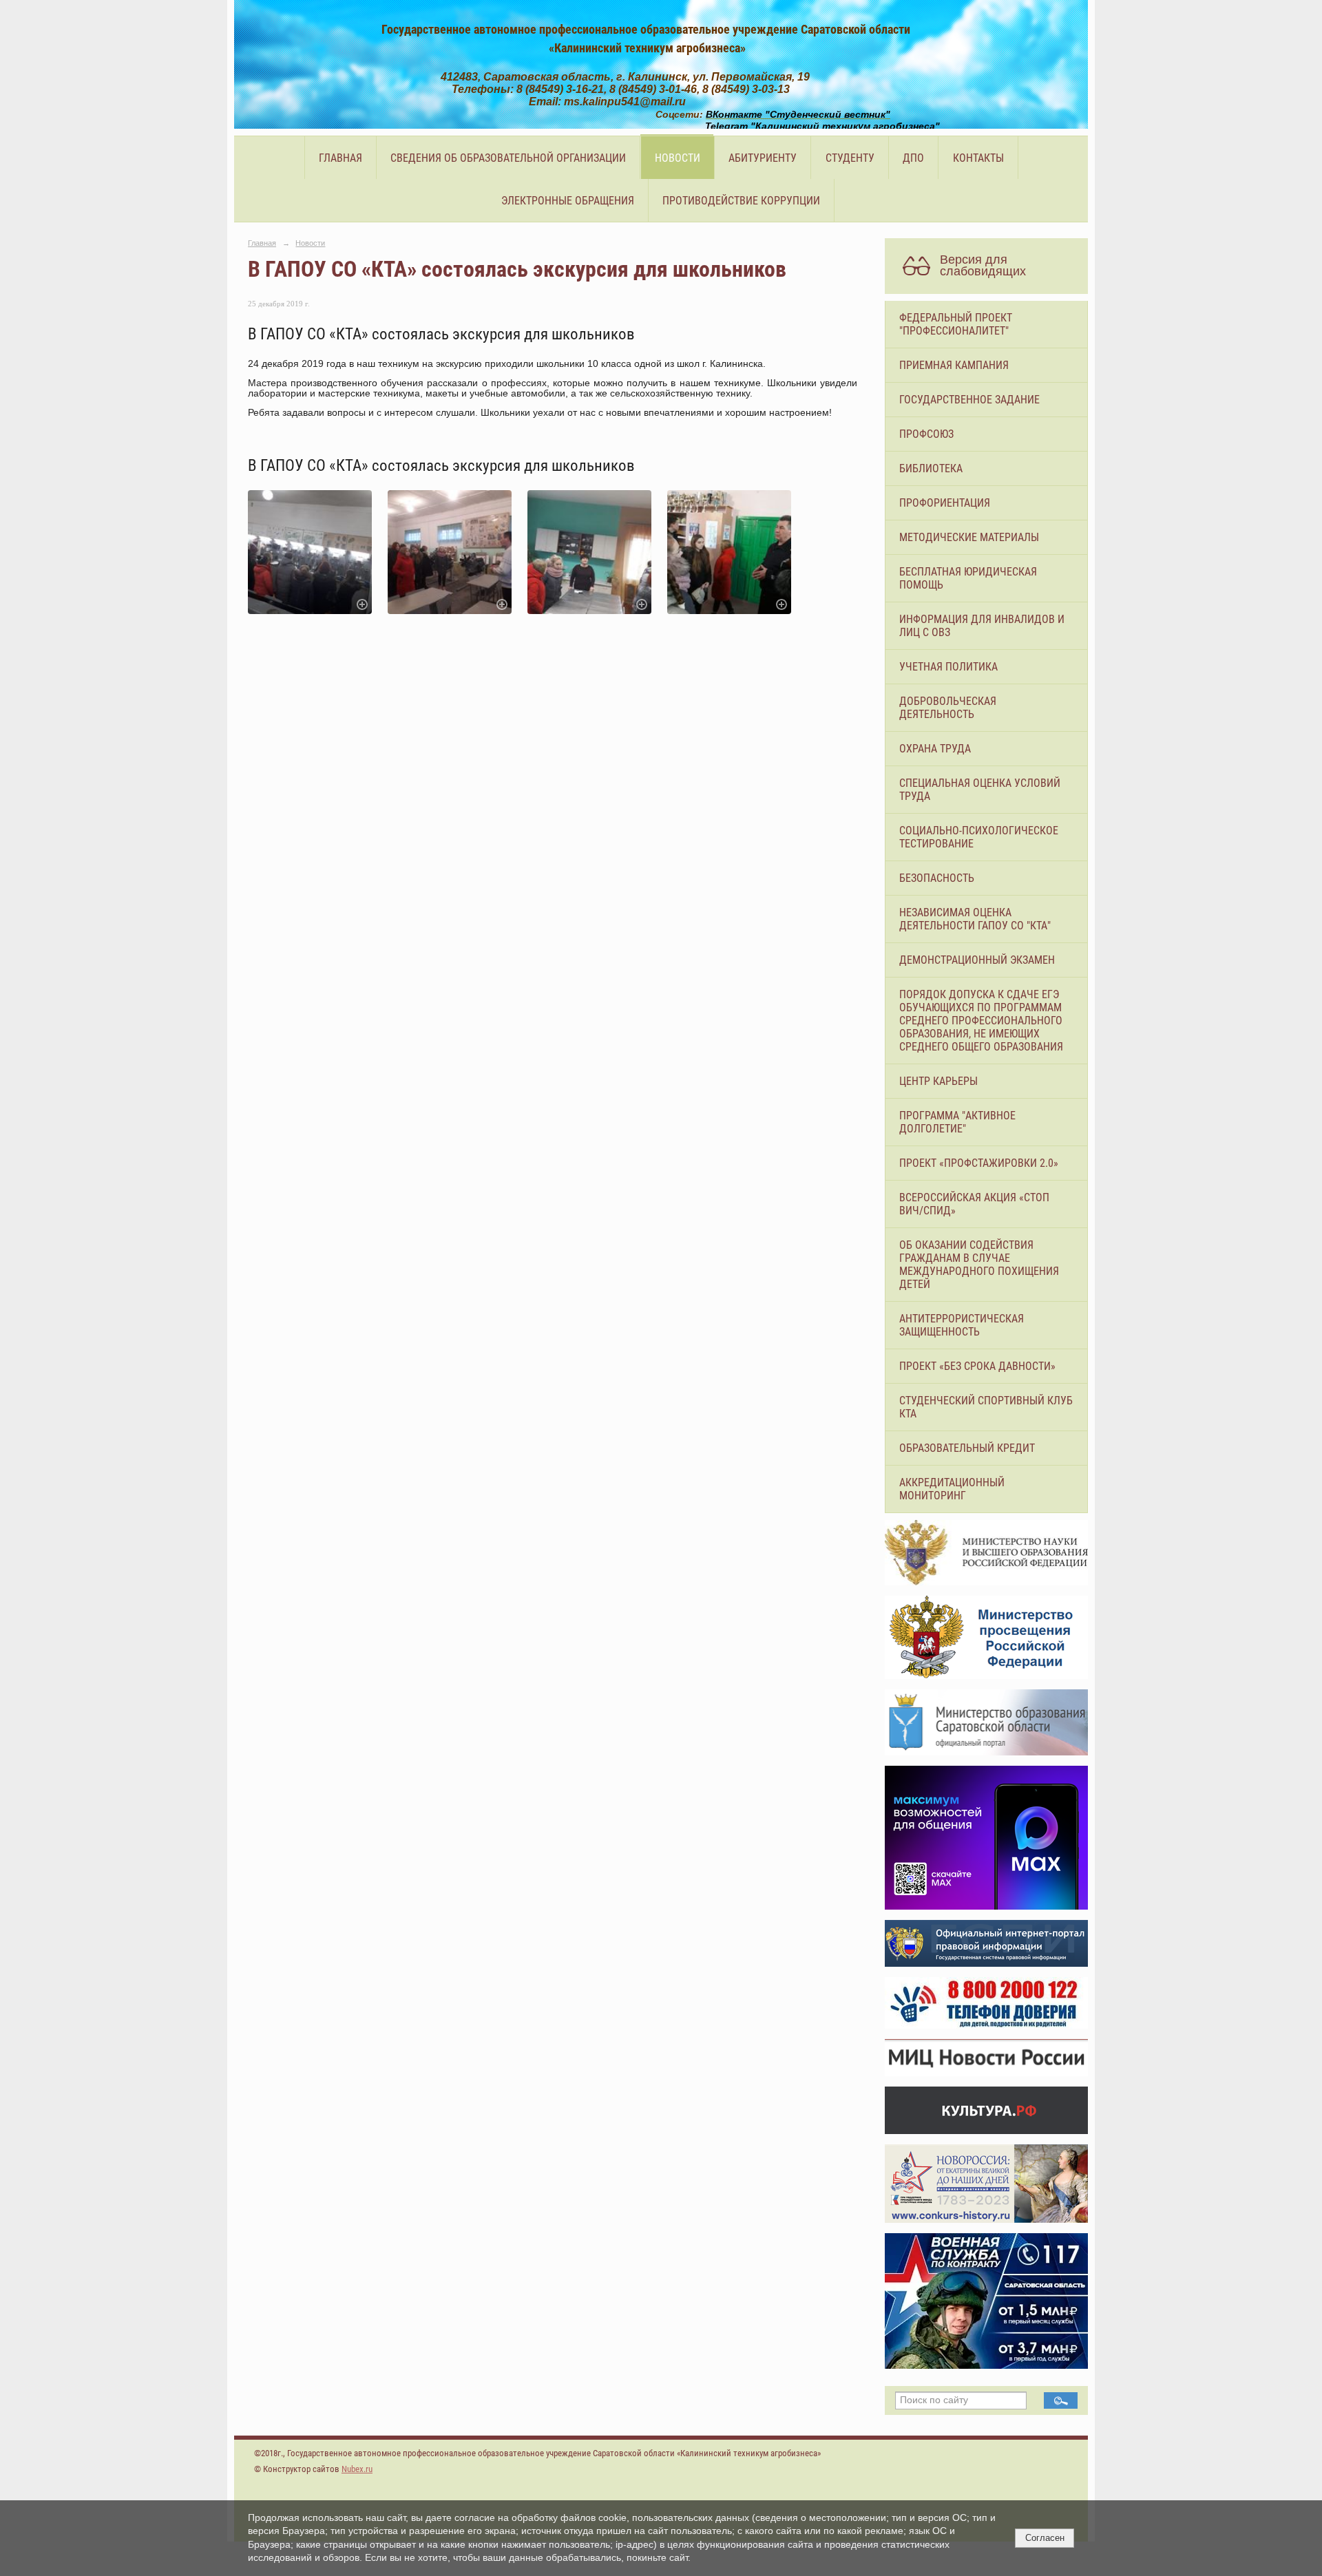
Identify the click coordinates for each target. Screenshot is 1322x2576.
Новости (678, 158)
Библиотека (931, 468)
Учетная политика (948, 667)
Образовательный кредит (967, 1448)
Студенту (850, 158)
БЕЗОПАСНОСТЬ (937, 878)
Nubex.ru (357, 2469)
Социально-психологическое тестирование (979, 837)
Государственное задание (969, 400)
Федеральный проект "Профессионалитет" (956, 324)
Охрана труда (935, 749)
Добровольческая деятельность (948, 708)
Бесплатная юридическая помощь (968, 578)
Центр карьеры (938, 1081)
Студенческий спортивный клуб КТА (986, 1407)
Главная (340, 158)
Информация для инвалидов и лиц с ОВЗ (982, 626)
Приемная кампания (954, 365)
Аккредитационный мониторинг (952, 1489)
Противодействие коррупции (741, 201)
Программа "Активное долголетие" (957, 1122)
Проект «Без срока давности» (977, 1366)
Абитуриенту (763, 158)
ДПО (913, 158)
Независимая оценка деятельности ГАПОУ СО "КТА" (975, 919)
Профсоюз (926, 434)
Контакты (978, 158)
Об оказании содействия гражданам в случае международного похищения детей (979, 1265)
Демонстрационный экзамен (977, 960)
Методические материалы (969, 537)
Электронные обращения (568, 201)
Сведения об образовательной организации (508, 158)
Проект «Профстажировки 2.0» (979, 1163)
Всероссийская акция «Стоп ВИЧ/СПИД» (974, 1204)
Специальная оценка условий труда (980, 790)
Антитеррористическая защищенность (962, 1325)
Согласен (1045, 2538)
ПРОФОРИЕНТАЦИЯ (945, 503)
